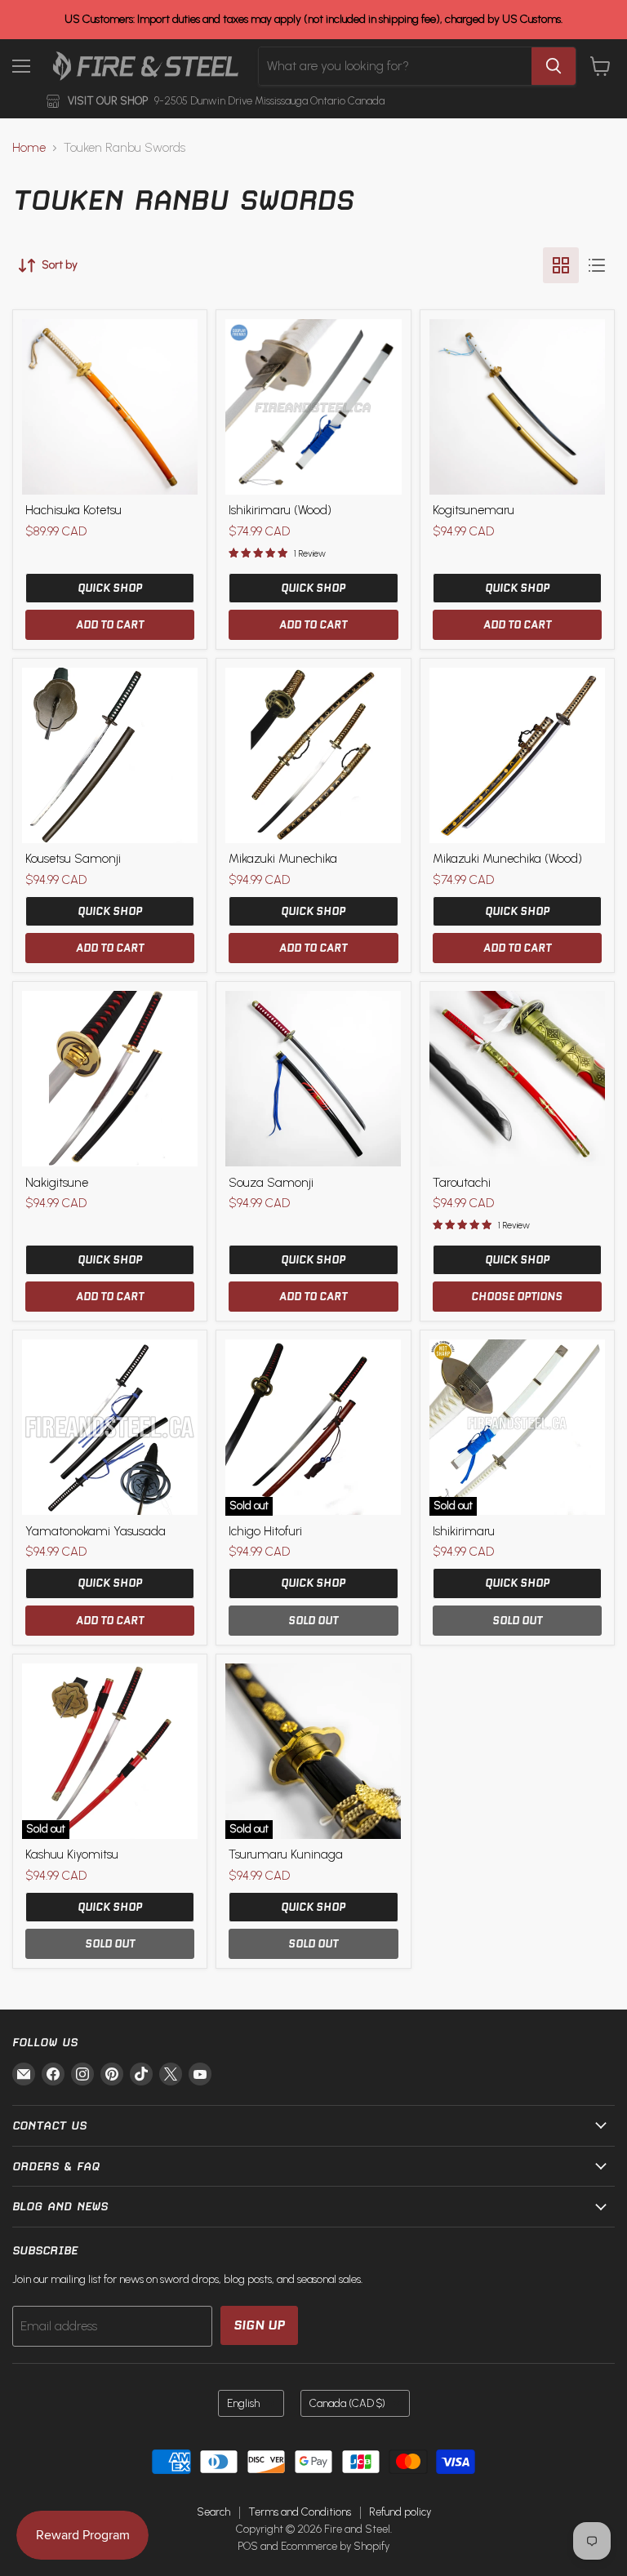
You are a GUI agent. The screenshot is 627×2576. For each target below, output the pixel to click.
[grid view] (561, 265)
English (243, 2403)
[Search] (554, 66)
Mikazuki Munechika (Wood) (507, 859)
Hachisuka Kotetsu (73, 510)
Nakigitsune (57, 1183)
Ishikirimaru (464, 1531)
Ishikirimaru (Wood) (280, 510)
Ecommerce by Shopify (335, 2546)
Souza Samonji (271, 1183)
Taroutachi (462, 1183)
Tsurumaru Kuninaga (286, 1854)
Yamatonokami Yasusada (96, 1531)
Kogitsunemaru (474, 510)
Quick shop (110, 588)
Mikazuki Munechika (283, 859)
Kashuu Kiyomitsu (72, 1854)
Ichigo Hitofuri (265, 1531)
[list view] (597, 265)
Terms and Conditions (300, 2512)
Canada (347, 2403)
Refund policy (400, 2512)
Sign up (259, 2325)
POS (248, 2546)
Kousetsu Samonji (73, 859)
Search (213, 2512)
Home (29, 148)
